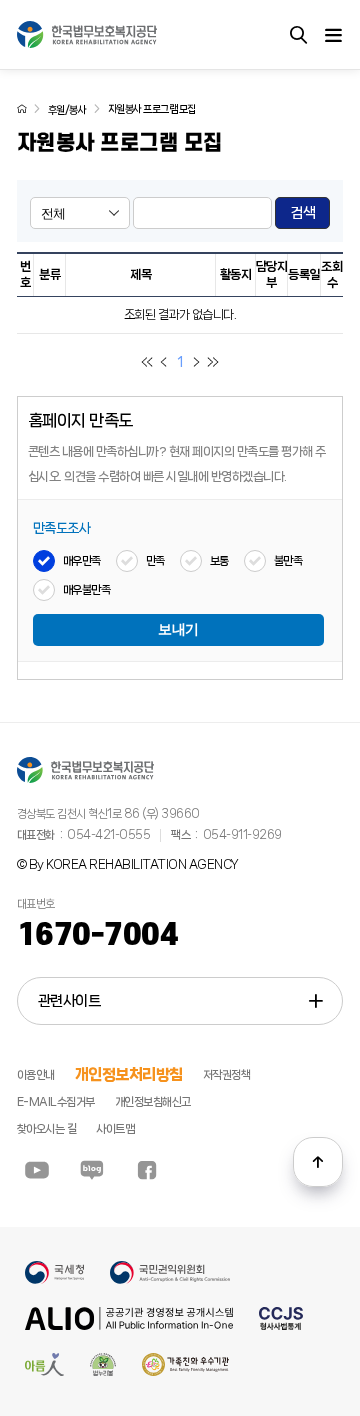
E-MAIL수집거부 (56, 1102)
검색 (302, 213)
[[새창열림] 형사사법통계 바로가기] (281, 1327)
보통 (219, 561)
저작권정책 (227, 1075)
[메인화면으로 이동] (22, 109)
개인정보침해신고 (153, 1102)
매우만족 (82, 561)
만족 (155, 561)
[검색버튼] (298, 35)
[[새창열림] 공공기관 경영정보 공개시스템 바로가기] (129, 1327)
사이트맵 (115, 1129)
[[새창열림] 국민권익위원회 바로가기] (170, 1281)
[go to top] (318, 1162)
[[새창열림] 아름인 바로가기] (44, 1373)
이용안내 (36, 1075)
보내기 (178, 629)
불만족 (288, 561)
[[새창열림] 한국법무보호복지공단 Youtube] (37, 1170)
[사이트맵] (333, 35)
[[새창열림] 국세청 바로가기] (54, 1281)
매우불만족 (87, 590)
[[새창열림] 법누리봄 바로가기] (103, 1373)
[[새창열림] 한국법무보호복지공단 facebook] (147, 1170)
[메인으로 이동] (87, 34)
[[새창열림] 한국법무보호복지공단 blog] (92, 1170)
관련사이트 (69, 1001)
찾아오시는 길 (47, 1129)
